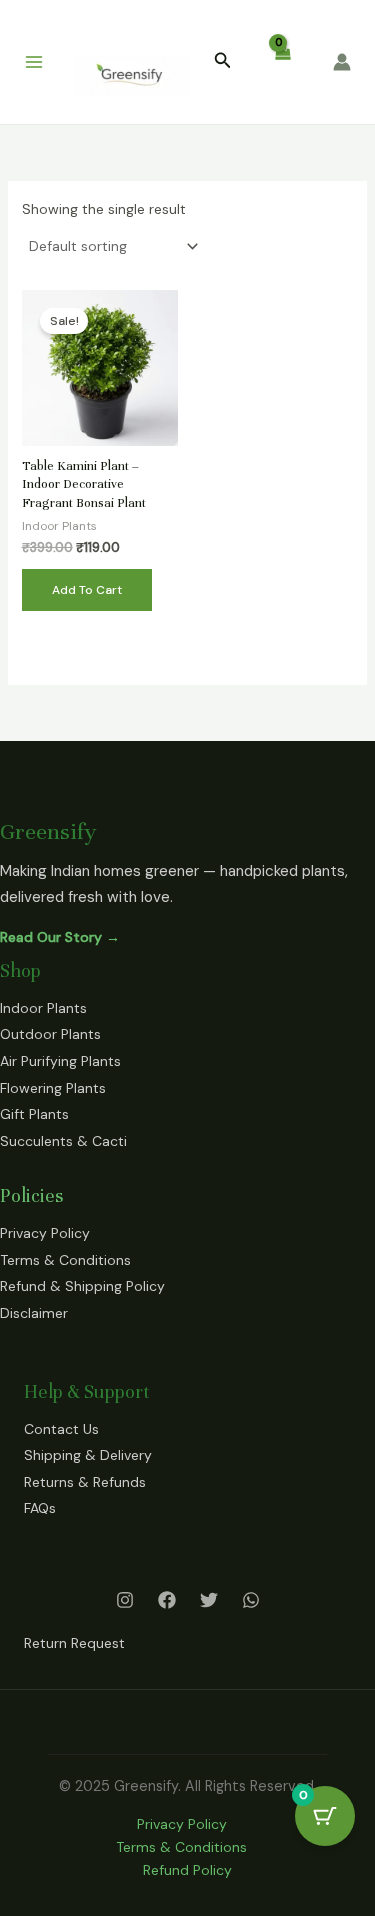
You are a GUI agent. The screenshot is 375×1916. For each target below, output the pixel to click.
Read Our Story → (60, 937)
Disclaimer (34, 1313)
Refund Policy (187, 1870)
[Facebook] (167, 1600)
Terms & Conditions (65, 1260)
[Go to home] (134, 76)
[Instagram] (125, 1600)
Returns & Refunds (85, 1482)
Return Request (74, 1643)
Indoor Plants (43, 1008)
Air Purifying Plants (60, 1061)
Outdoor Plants (50, 1034)
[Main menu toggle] (34, 62)
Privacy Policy (45, 1233)
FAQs (40, 1508)
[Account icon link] (342, 62)
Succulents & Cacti (63, 1141)
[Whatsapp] (251, 1600)
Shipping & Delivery (88, 1455)
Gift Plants (34, 1114)
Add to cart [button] (87, 590)
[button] (223, 61)
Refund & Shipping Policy (82, 1286)
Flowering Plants (53, 1088)
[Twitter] (209, 1600)
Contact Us (61, 1429)
